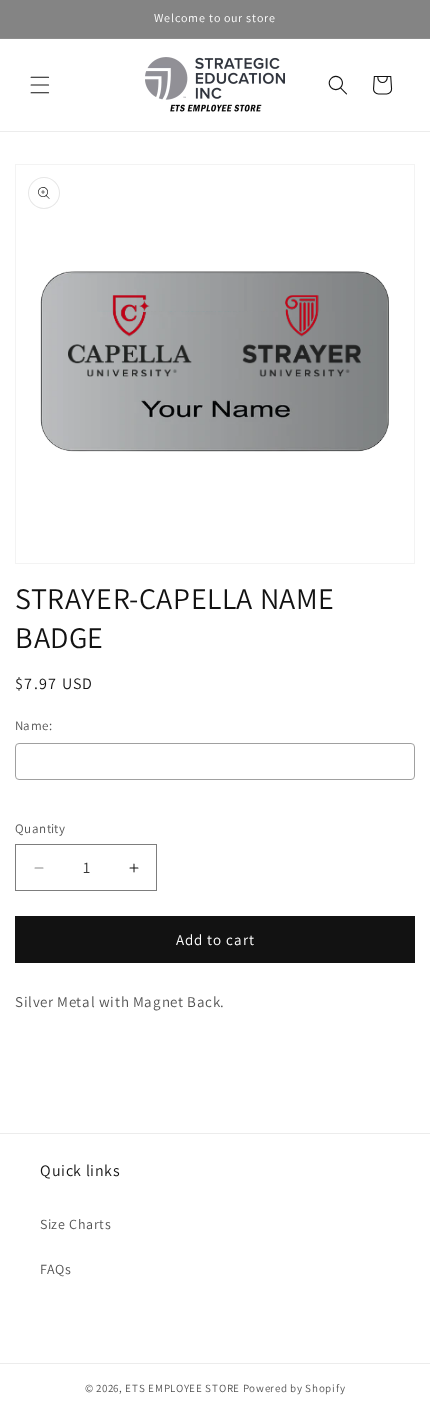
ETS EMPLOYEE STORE (182, 1388)
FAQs (55, 1269)
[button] (40, 85)
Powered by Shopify (294, 1388)
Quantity (40, 828)
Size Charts (76, 1224)
